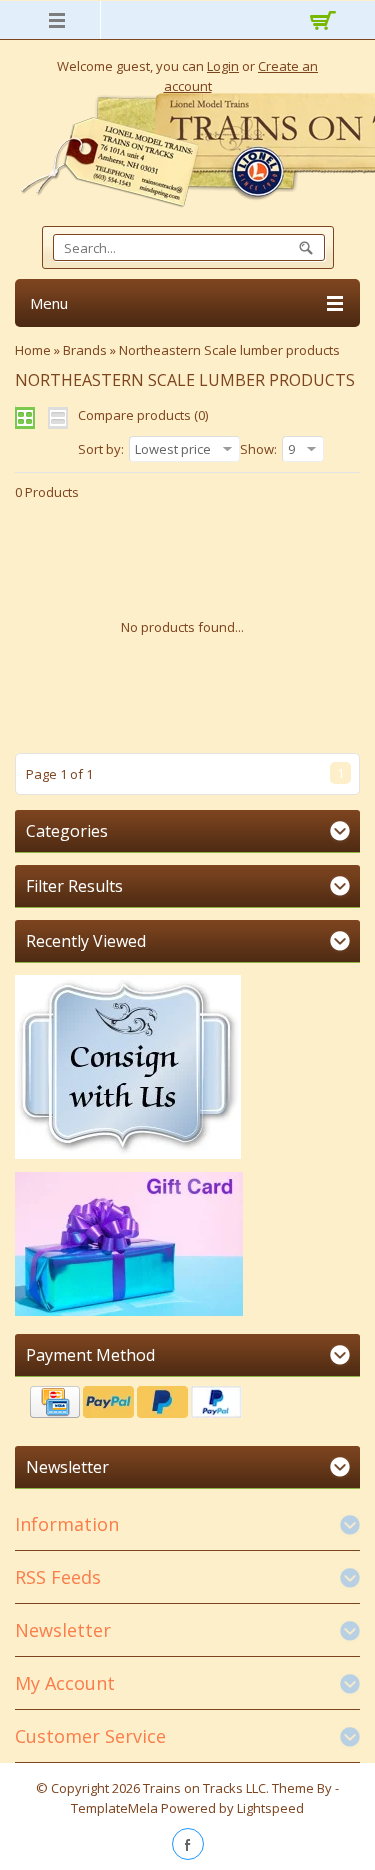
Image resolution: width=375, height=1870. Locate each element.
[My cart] (320, 23)
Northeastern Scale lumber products (229, 350)
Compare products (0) (143, 415)
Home (33, 350)
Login (223, 66)
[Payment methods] (187, 1404)
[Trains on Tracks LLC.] (187, 150)
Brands (85, 350)
